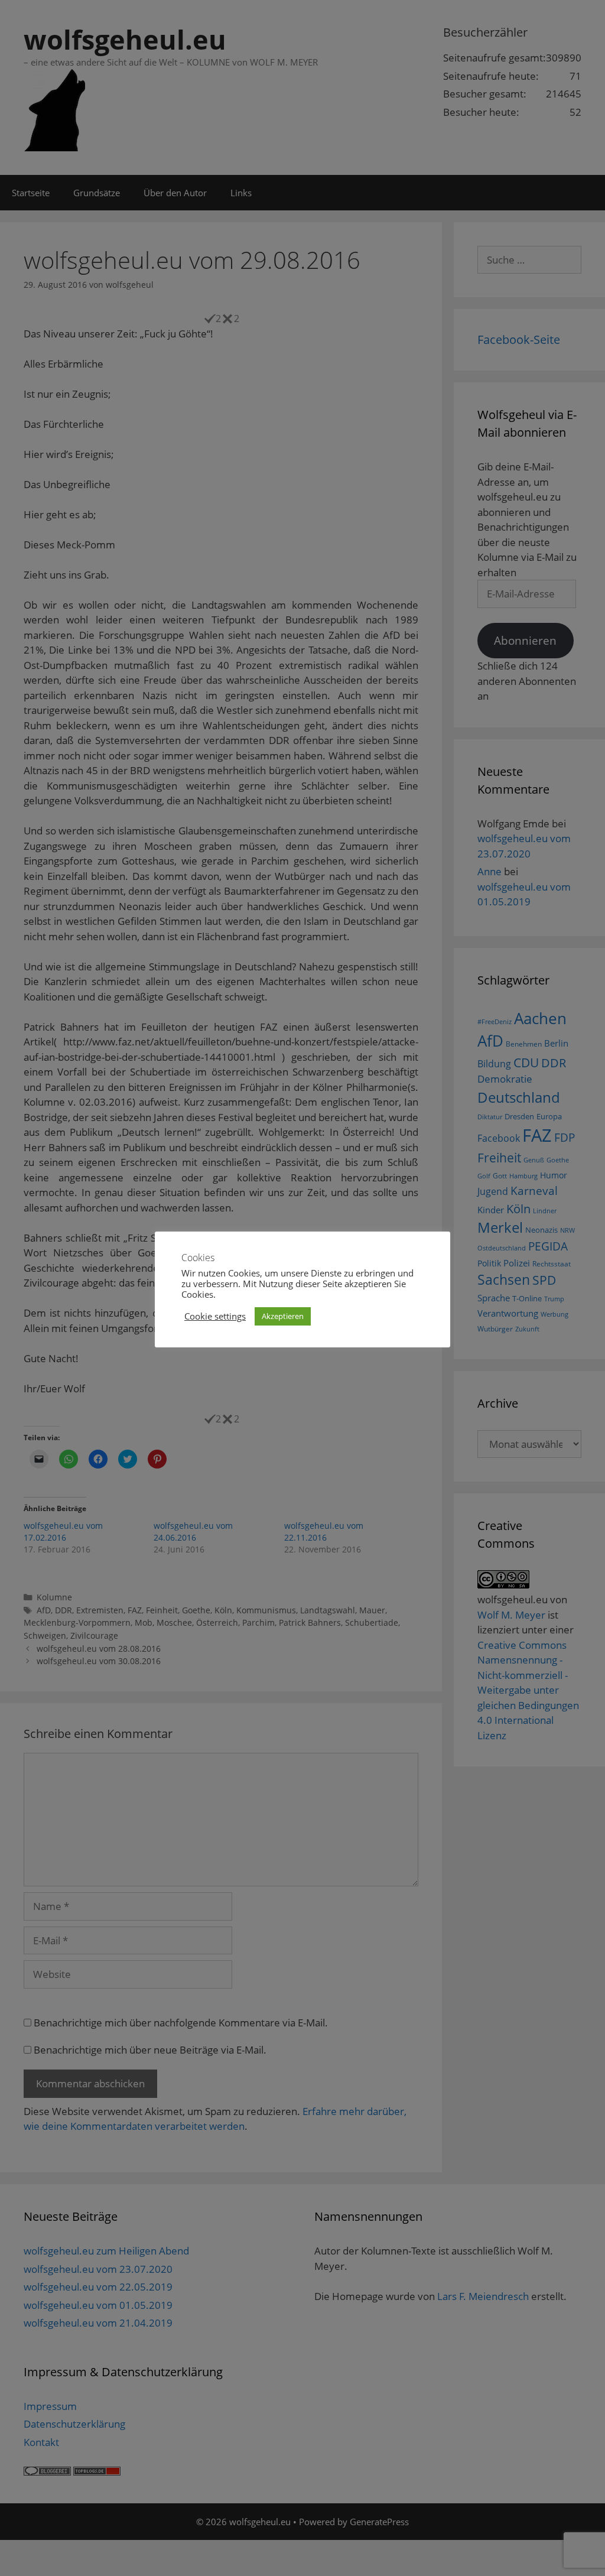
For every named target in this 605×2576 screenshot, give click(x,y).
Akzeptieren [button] (283, 1316)
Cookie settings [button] (215, 1316)
